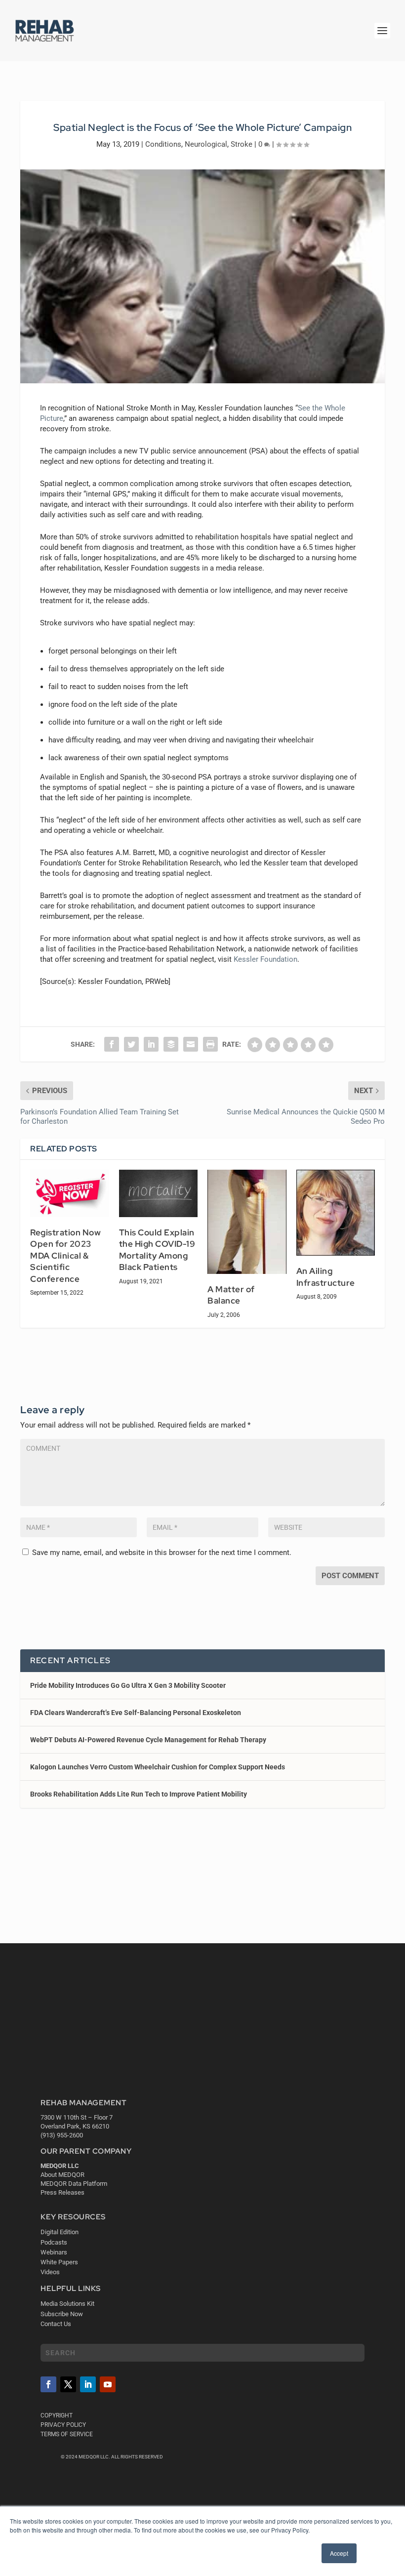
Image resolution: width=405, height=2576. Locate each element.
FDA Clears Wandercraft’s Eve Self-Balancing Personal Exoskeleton (136, 1713)
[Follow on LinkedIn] (88, 2384)
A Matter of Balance (231, 1295)
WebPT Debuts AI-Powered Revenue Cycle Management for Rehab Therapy (148, 1740)
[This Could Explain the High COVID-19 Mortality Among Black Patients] (159, 1193)
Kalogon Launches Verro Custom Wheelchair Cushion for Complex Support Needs (158, 1767)
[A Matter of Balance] (247, 1222)
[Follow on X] (68, 2384)
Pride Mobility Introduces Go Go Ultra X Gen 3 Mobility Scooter (128, 1685)
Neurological (206, 144)
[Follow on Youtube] (108, 2384)
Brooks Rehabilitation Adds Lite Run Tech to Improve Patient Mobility (139, 1794)
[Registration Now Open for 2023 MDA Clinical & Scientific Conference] (70, 1193)
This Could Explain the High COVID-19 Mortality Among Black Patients (157, 1250)
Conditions (163, 144)
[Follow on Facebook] (48, 2384)
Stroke (242, 144)
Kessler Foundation (265, 959)
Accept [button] (339, 2553)
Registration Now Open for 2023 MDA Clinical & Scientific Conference (65, 1256)
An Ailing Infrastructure (326, 1277)
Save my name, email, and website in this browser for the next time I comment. (162, 1553)
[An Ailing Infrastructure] (336, 1213)
